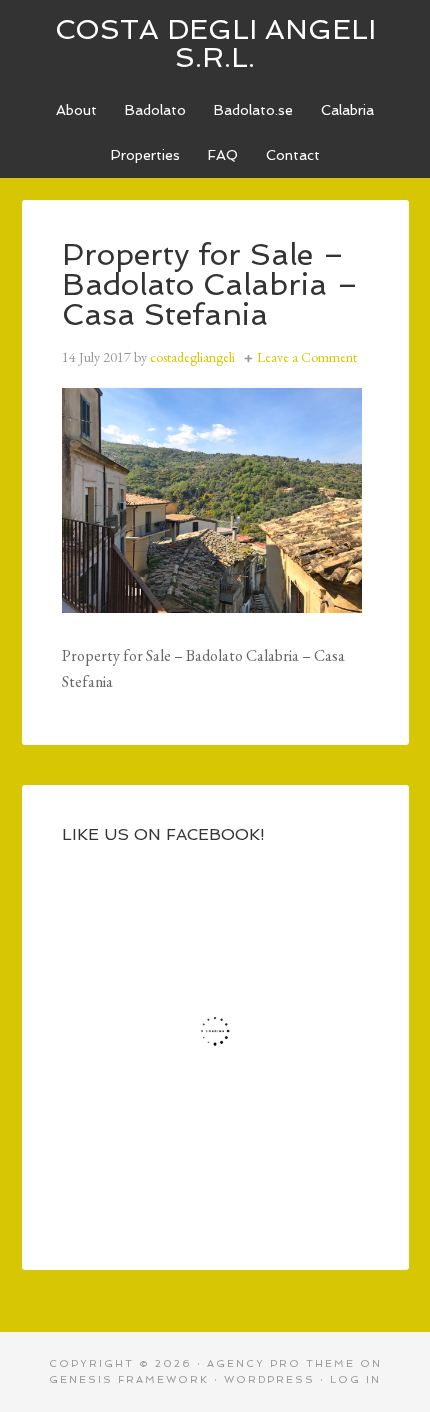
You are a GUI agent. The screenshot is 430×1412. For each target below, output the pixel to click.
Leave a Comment (307, 357)
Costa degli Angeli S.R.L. (215, 43)
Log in (355, 1379)
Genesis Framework (129, 1379)
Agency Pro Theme (281, 1363)
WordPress (269, 1379)
